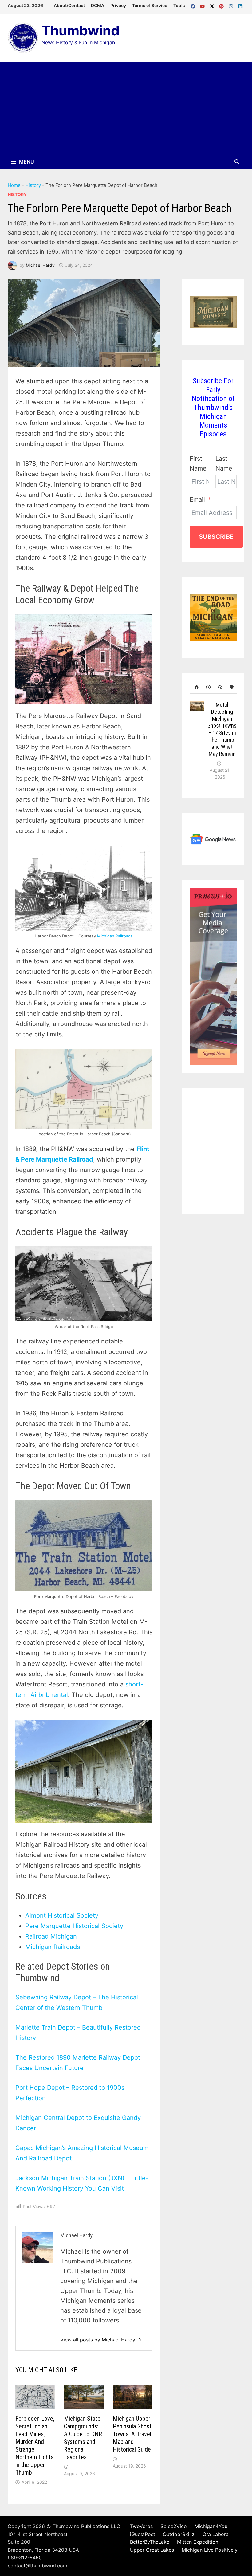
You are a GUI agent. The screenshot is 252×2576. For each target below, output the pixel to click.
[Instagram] (232, 5)
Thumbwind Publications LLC (86, 2526)
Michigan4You (211, 2526)
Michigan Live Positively (210, 2550)
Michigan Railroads (115, 936)
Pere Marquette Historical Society (74, 1926)
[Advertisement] (126, 108)
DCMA (98, 5)
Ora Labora (216, 2534)
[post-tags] (231, 687)
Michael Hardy (40, 265)
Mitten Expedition (198, 2542)
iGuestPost (143, 2534)
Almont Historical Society (62, 1915)
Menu (26, 162)
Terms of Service (150, 5)
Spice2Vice (173, 2526)
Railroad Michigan (51, 1936)
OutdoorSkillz (179, 2534)
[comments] (219, 687)
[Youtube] (203, 5)
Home (14, 185)
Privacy (118, 5)
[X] (213, 5)
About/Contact (69, 5)
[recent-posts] (207, 687)
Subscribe (216, 537)
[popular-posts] (195, 687)
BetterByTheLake (150, 2542)
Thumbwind (81, 30)
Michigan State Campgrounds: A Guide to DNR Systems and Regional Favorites (83, 2438)
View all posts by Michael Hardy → (101, 2340)
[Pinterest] (222, 5)
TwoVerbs (141, 2526)
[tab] (195, 687)
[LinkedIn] (240, 5)
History (33, 185)
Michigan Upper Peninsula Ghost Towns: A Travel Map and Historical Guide (132, 2434)
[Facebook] (194, 5)
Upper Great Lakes (152, 2550)
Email (197, 499)
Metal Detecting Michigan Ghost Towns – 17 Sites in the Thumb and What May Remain (222, 729)
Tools (179, 5)
